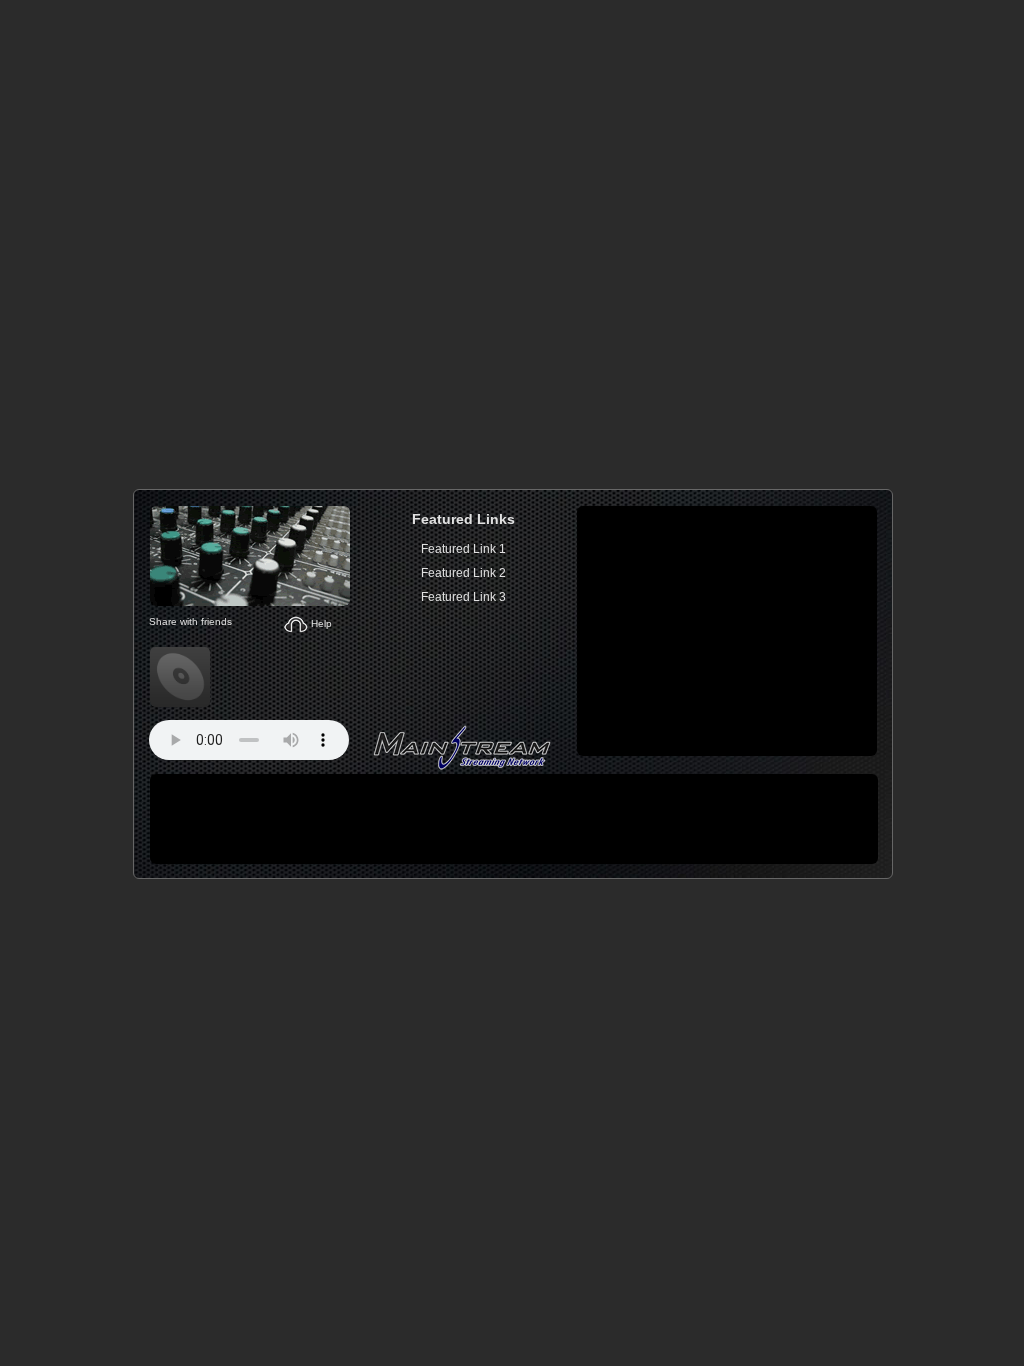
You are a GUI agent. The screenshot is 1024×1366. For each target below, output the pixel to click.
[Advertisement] (727, 631)
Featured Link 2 (463, 573)
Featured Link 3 (463, 597)
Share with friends (189, 621)
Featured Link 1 (463, 549)
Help (320, 623)
